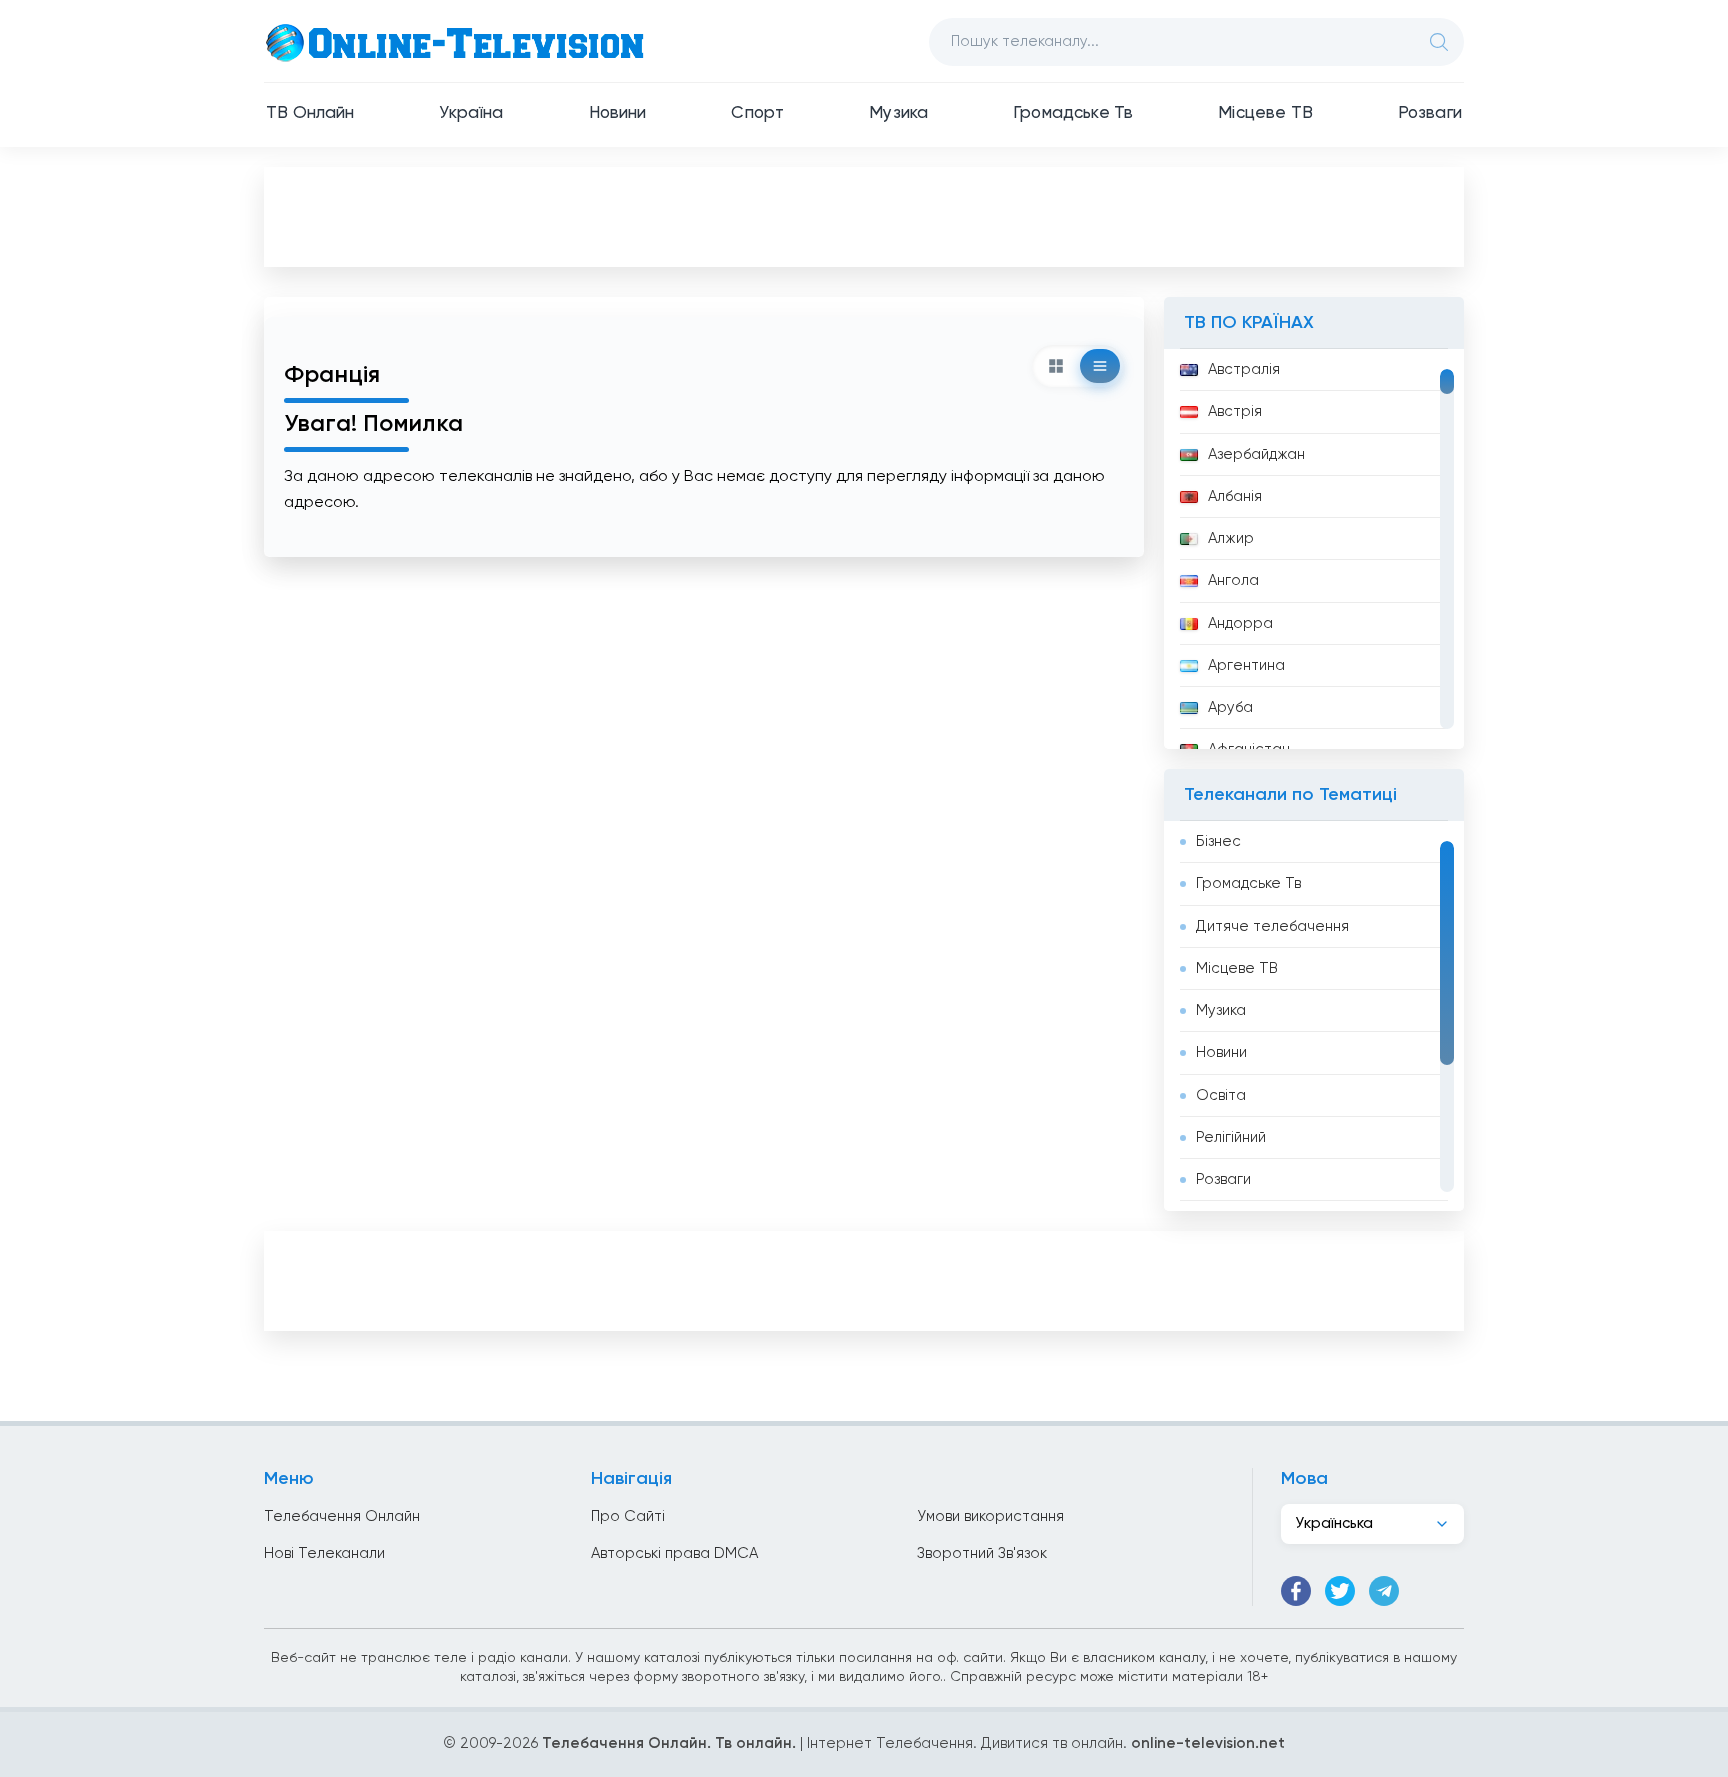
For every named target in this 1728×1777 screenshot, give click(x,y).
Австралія (1244, 369)
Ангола (1233, 580)
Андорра (1240, 623)
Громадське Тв (1073, 113)
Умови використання (990, 1516)
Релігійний (1231, 1137)
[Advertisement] (864, 216)
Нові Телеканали (324, 1553)
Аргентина (1246, 665)
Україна (471, 113)
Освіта (1221, 1095)
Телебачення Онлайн (342, 1516)
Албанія (1235, 496)
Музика (898, 113)
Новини (618, 113)
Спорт (757, 113)
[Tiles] (1056, 366)
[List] (1100, 366)
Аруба (1230, 707)
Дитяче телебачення (1272, 926)
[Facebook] (1296, 1591)
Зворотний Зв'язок (982, 1553)
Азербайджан (1256, 454)
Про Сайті (628, 1516)
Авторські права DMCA (674, 1553)
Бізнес (1218, 841)
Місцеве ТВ (1265, 113)
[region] (1314, 549)
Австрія (1235, 411)
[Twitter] (1340, 1591)
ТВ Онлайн (310, 113)
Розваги (1430, 113)
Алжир (1231, 538)
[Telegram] (1384, 1591)
